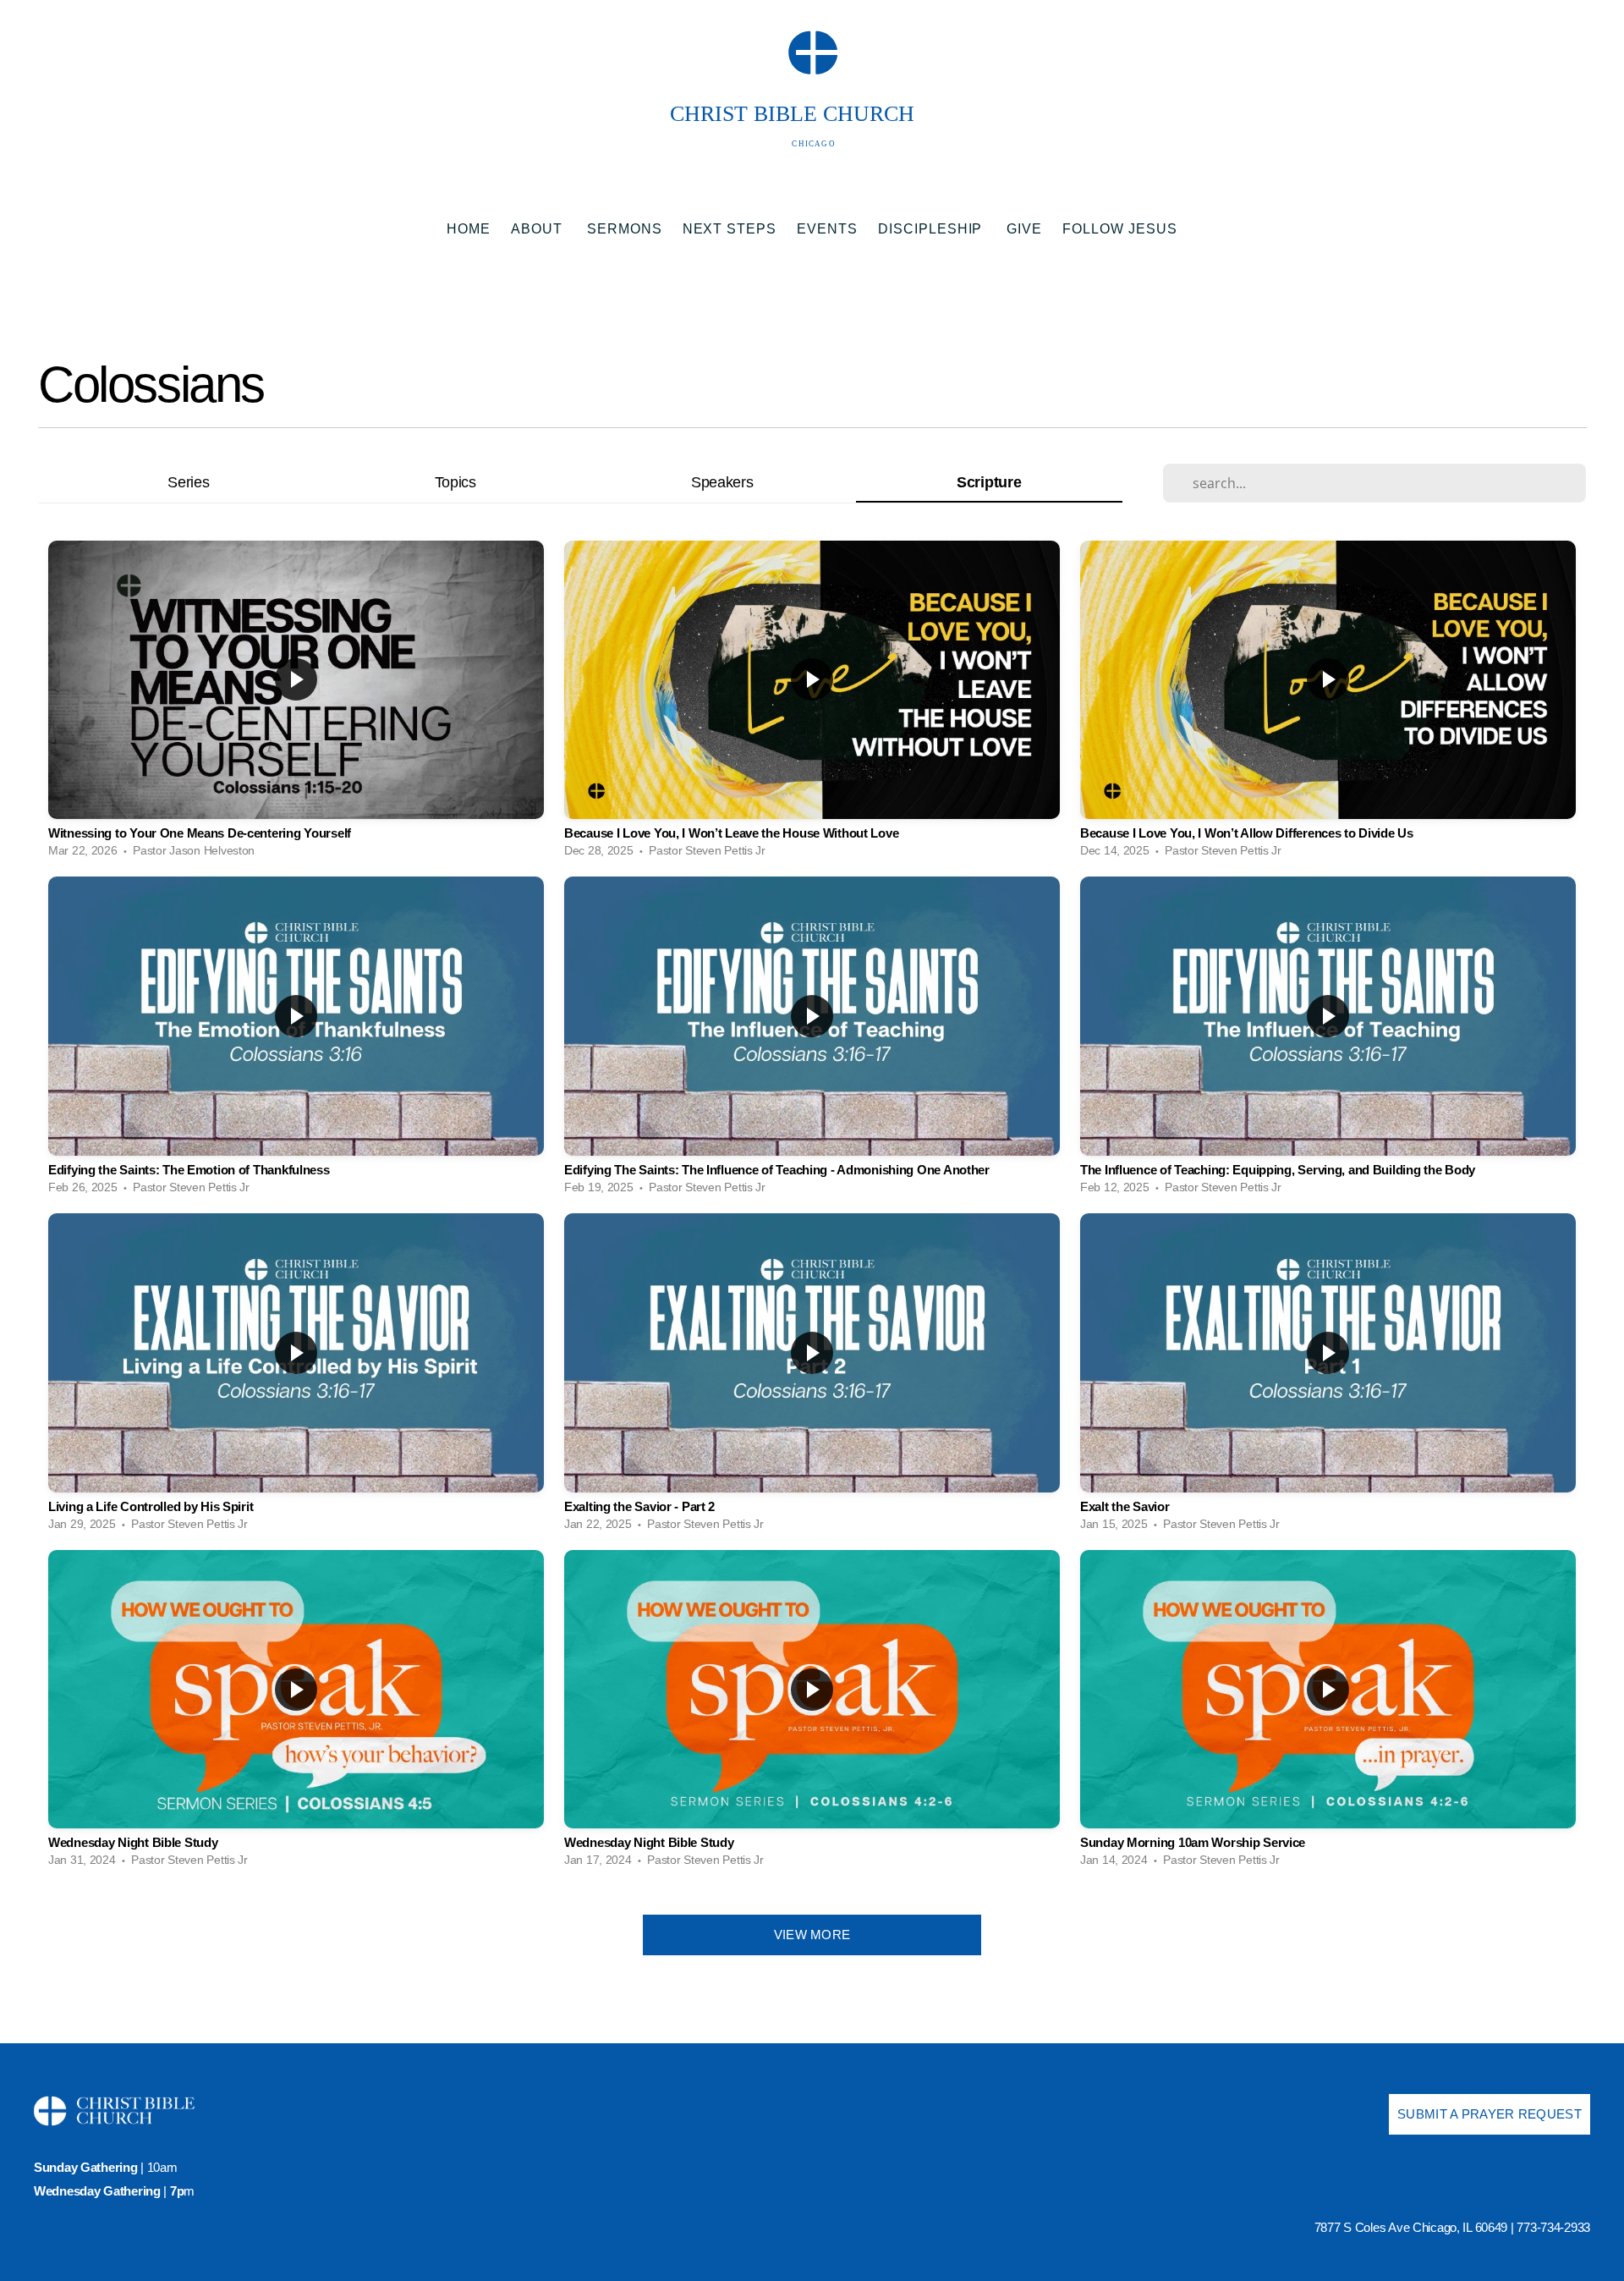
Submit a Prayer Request (1490, 2114)
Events (827, 229)
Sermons (625, 229)
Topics (455, 482)
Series (188, 482)
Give (1024, 229)
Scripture (989, 482)
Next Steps (730, 229)
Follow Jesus (1120, 229)
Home (469, 229)
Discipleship (932, 229)
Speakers (722, 482)
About (539, 229)
